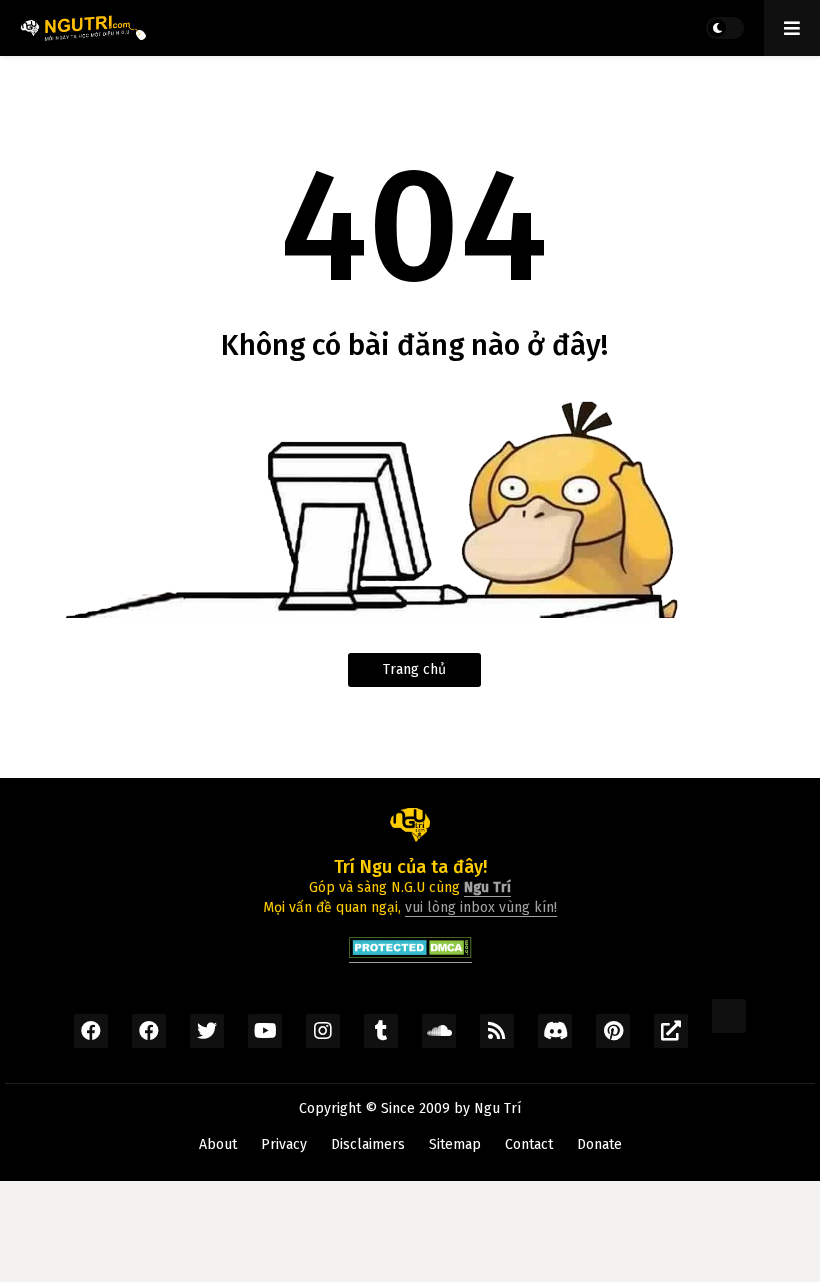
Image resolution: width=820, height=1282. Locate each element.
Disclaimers (368, 1144)
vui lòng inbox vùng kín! (481, 907)
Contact (529, 1144)
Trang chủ (414, 669)
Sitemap (455, 1144)
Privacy (284, 1144)
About (218, 1144)
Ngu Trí (497, 1108)
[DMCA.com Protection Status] (410, 954)
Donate (599, 1144)
